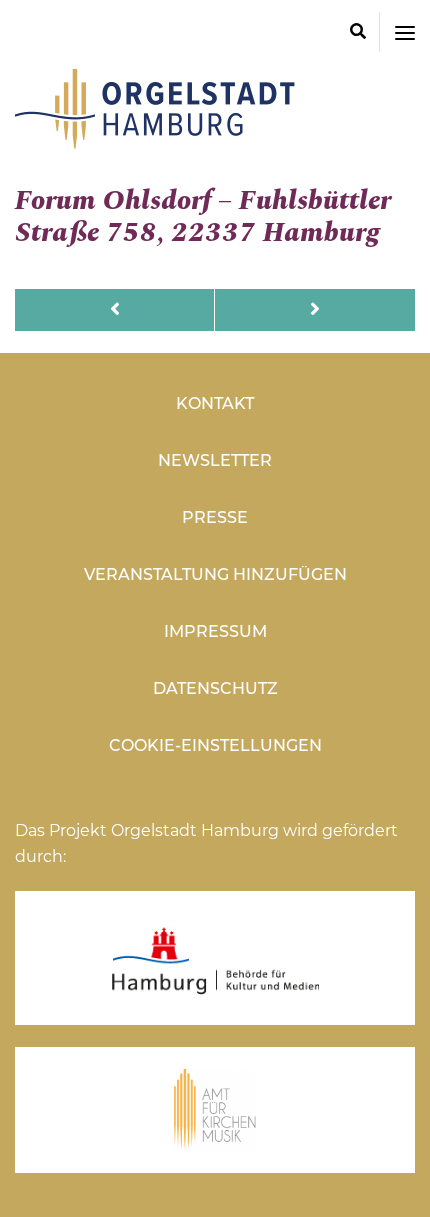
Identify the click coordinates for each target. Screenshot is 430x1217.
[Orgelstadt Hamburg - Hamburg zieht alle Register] (155, 142)
